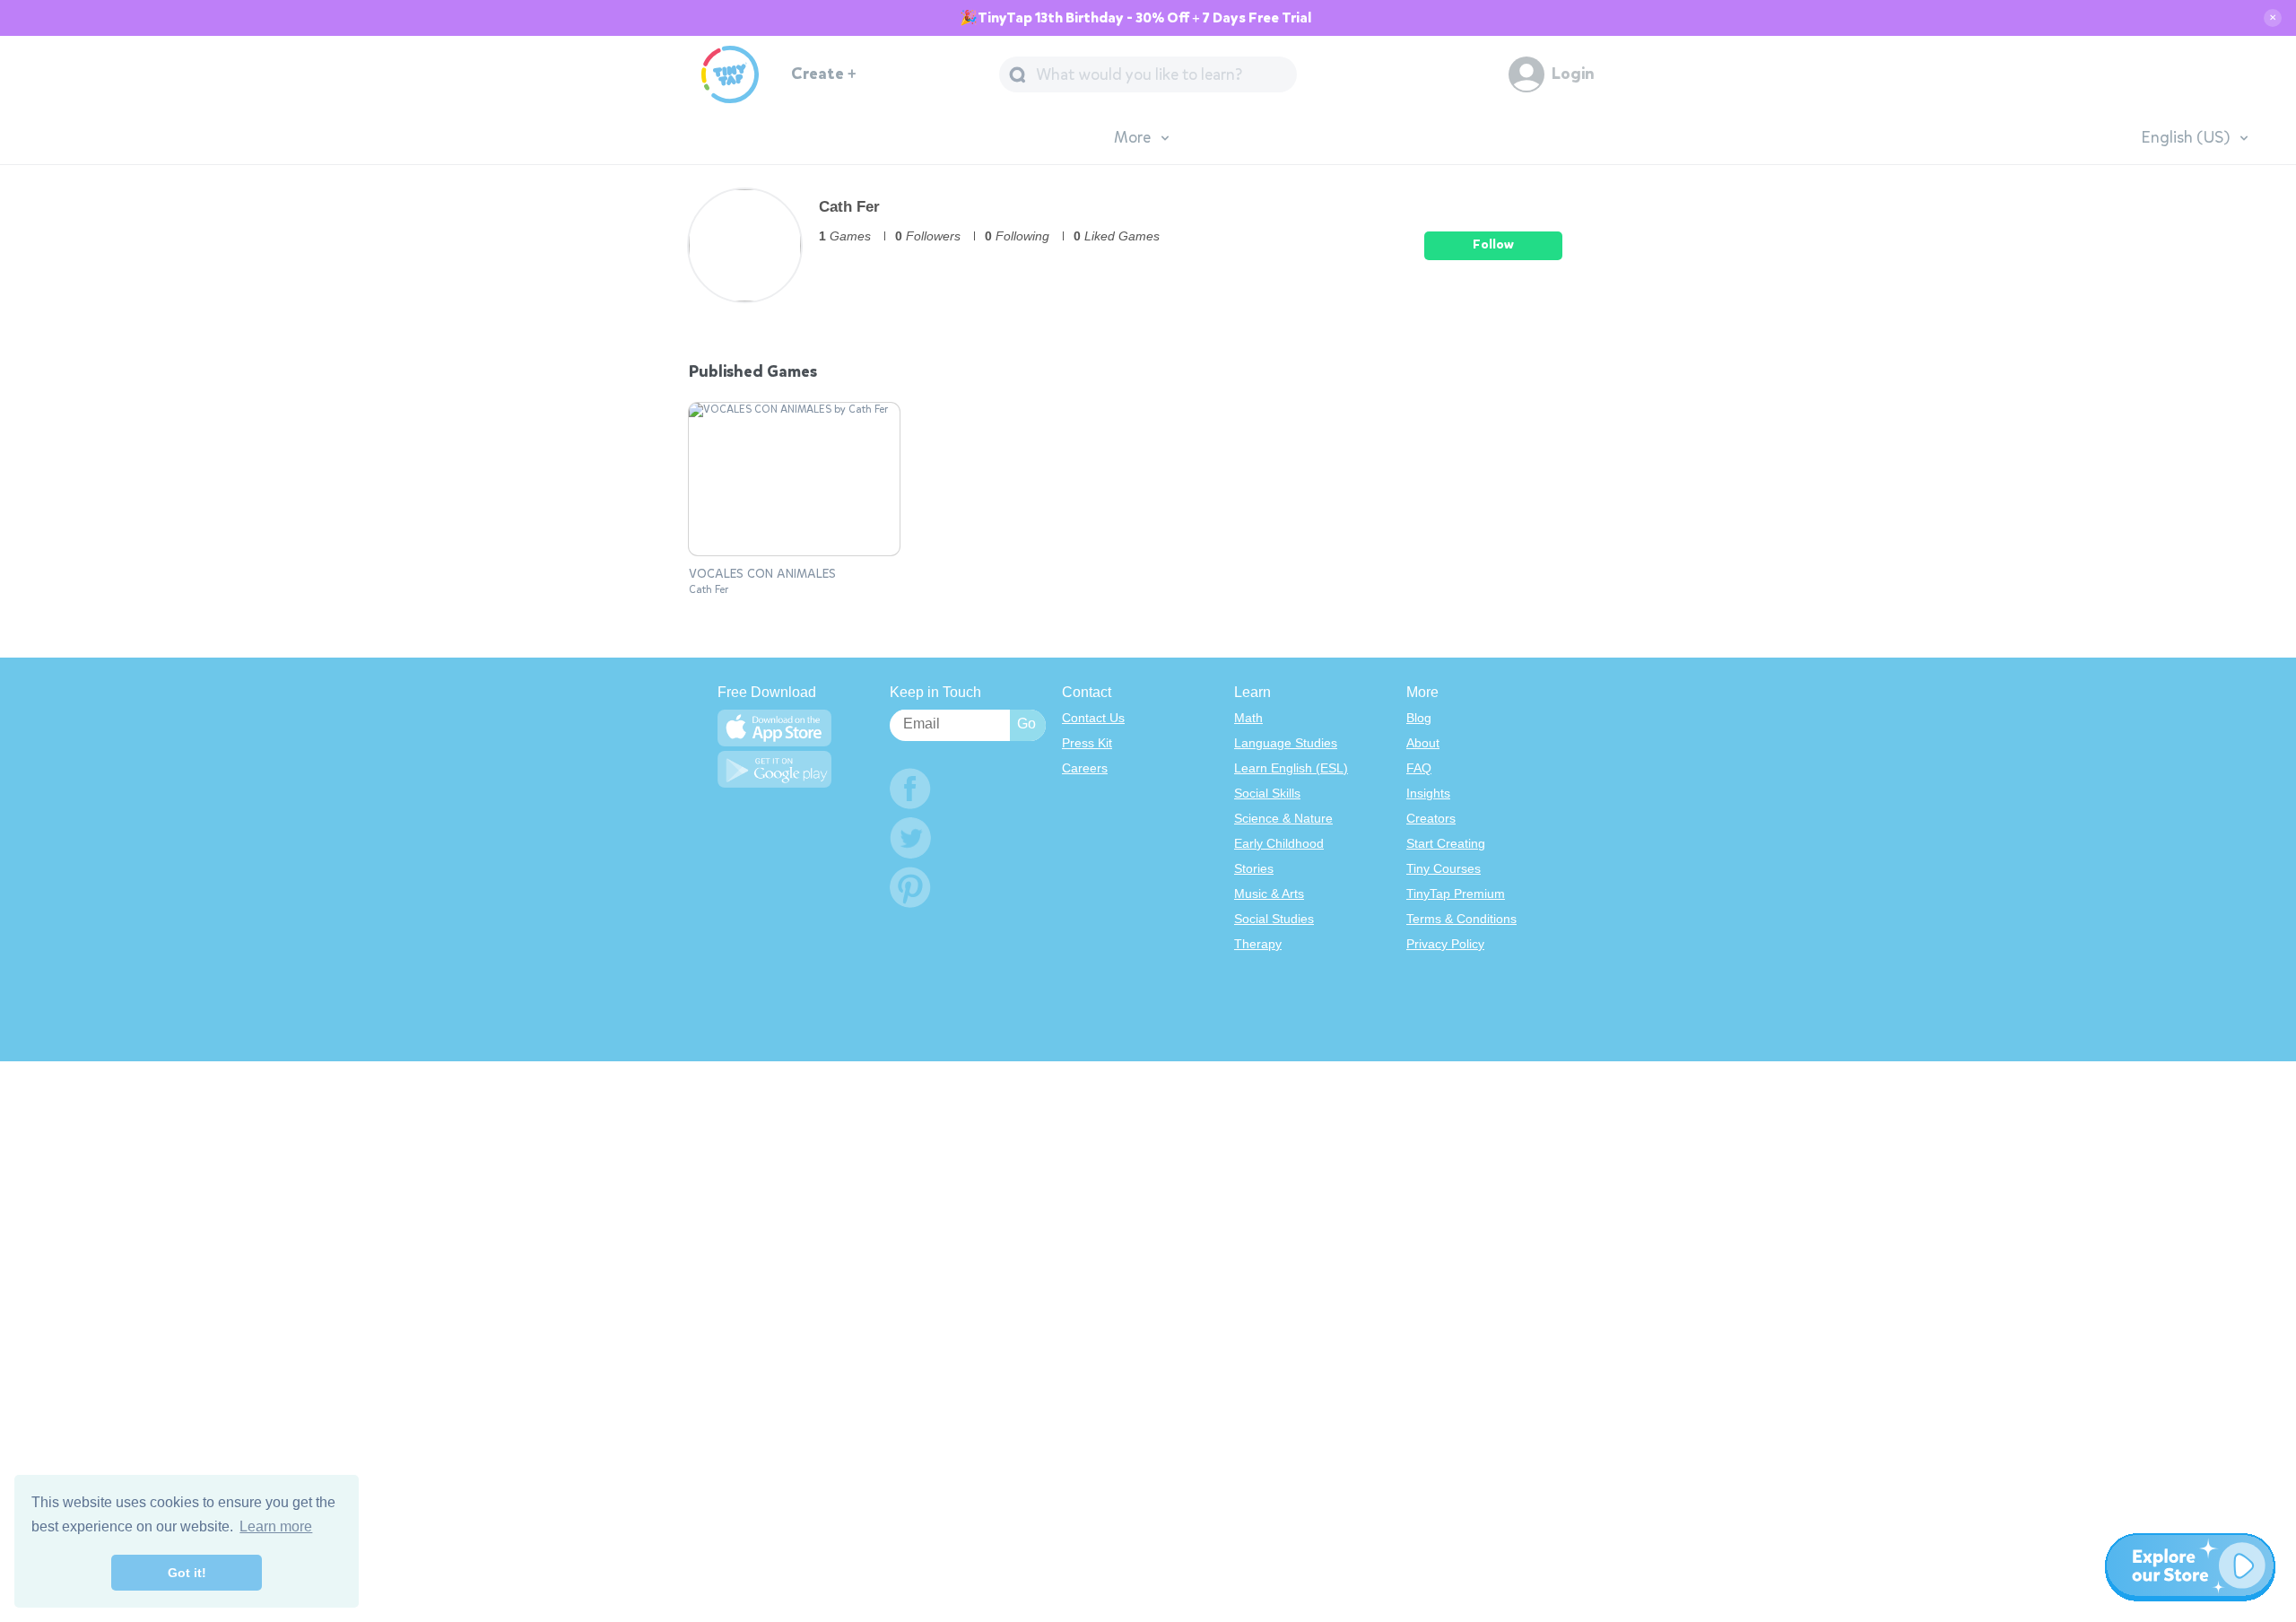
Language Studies (1286, 743)
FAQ (1419, 768)
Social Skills (1267, 793)
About (1423, 743)
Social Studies (1274, 919)
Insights (1428, 793)
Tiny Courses (1444, 868)
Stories (1254, 868)
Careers (1085, 768)
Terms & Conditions (1461, 919)
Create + (824, 74)
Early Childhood (1279, 843)
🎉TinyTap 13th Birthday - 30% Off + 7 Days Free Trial (1135, 18)
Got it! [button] (187, 1573)
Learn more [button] (276, 1526)
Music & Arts (1269, 894)
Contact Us (1093, 718)
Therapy (1258, 944)
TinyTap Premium (1456, 894)
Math (1248, 718)
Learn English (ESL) (1291, 768)
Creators (1431, 818)
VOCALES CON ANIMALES (762, 574)
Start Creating (1446, 843)
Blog (1419, 718)
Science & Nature (1283, 818)
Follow (1493, 244)
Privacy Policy (1445, 944)
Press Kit (1087, 743)
